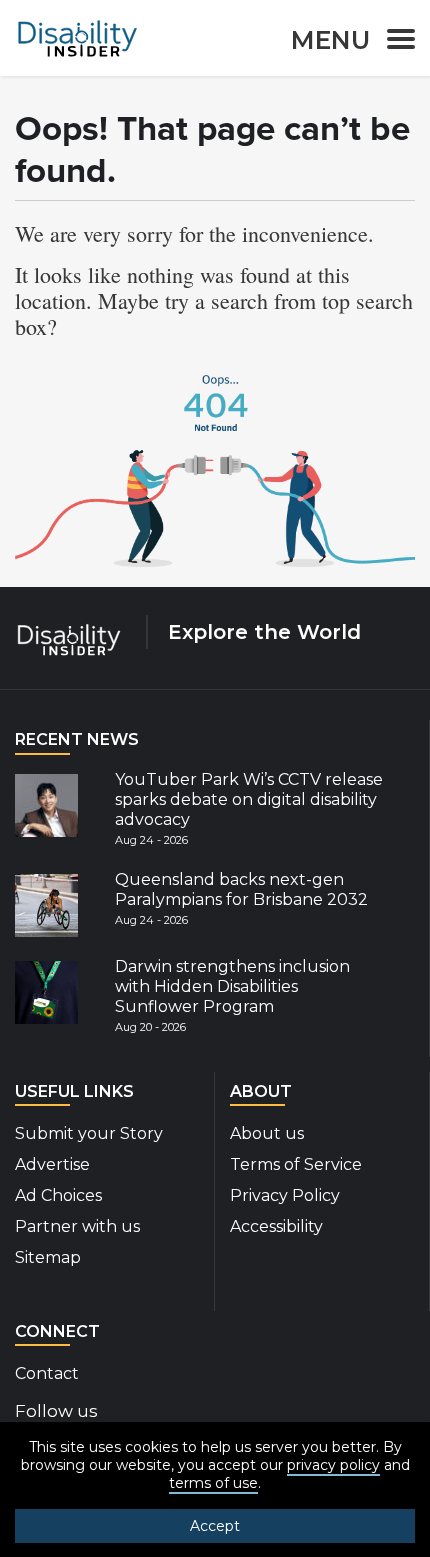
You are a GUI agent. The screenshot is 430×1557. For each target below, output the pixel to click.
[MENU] (395, 42)
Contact (47, 1373)
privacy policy (333, 1465)
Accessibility (276, 1226)
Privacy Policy (285, 1195)
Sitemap (48, 1257)
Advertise (52, 1164)
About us (267, 1133)
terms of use (213, 1483)
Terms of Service (296, 1164)
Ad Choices (58, 1195)
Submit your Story (89, 1133)
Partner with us (77, 1226)
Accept (215, 1526)
